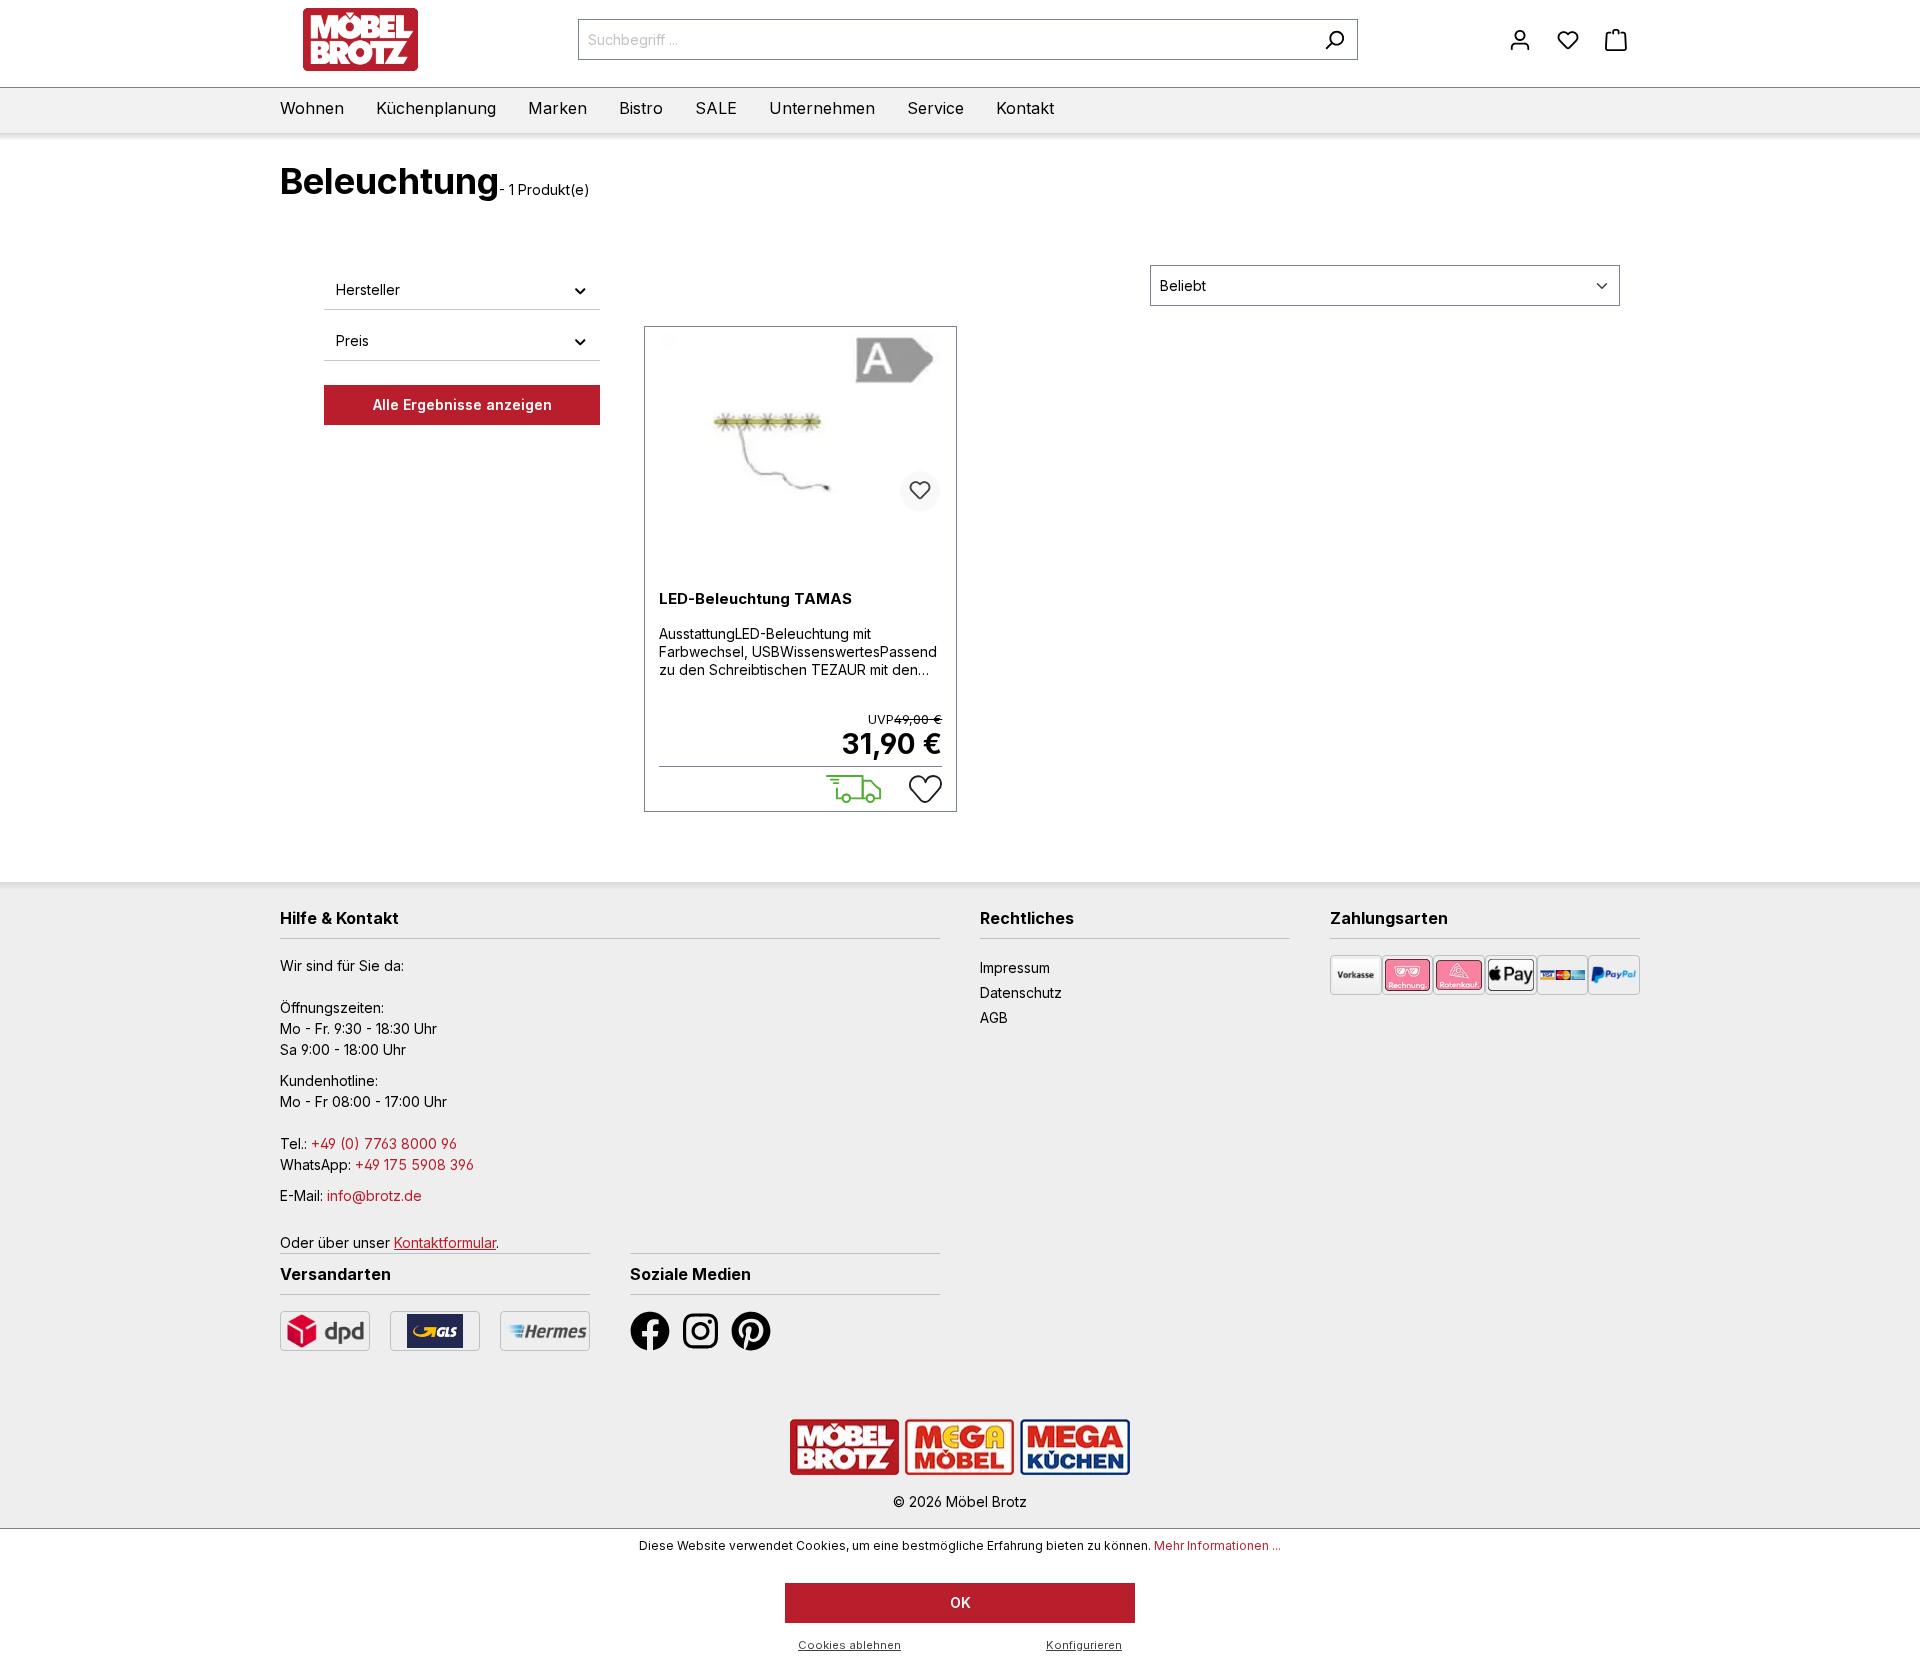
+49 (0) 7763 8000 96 (384, 1143)
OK (960, 1602)
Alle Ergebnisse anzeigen (462, 404)
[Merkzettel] (1568, 40)
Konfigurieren (1084, 1645)
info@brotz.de (374, 1195)
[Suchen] (1334, 39)
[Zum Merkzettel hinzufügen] (920, 491)
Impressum (1015, 967)
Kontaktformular (445, 1242)
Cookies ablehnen (849, 1645)
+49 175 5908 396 (414, 1164)
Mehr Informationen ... (1217, 1545)
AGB (994, 1017)
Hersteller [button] (368, 289)
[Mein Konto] (1520, 40)
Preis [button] (352, 340)
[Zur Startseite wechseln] (360, 39)
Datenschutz (1021, 992)
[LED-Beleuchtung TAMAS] (800, 427)
